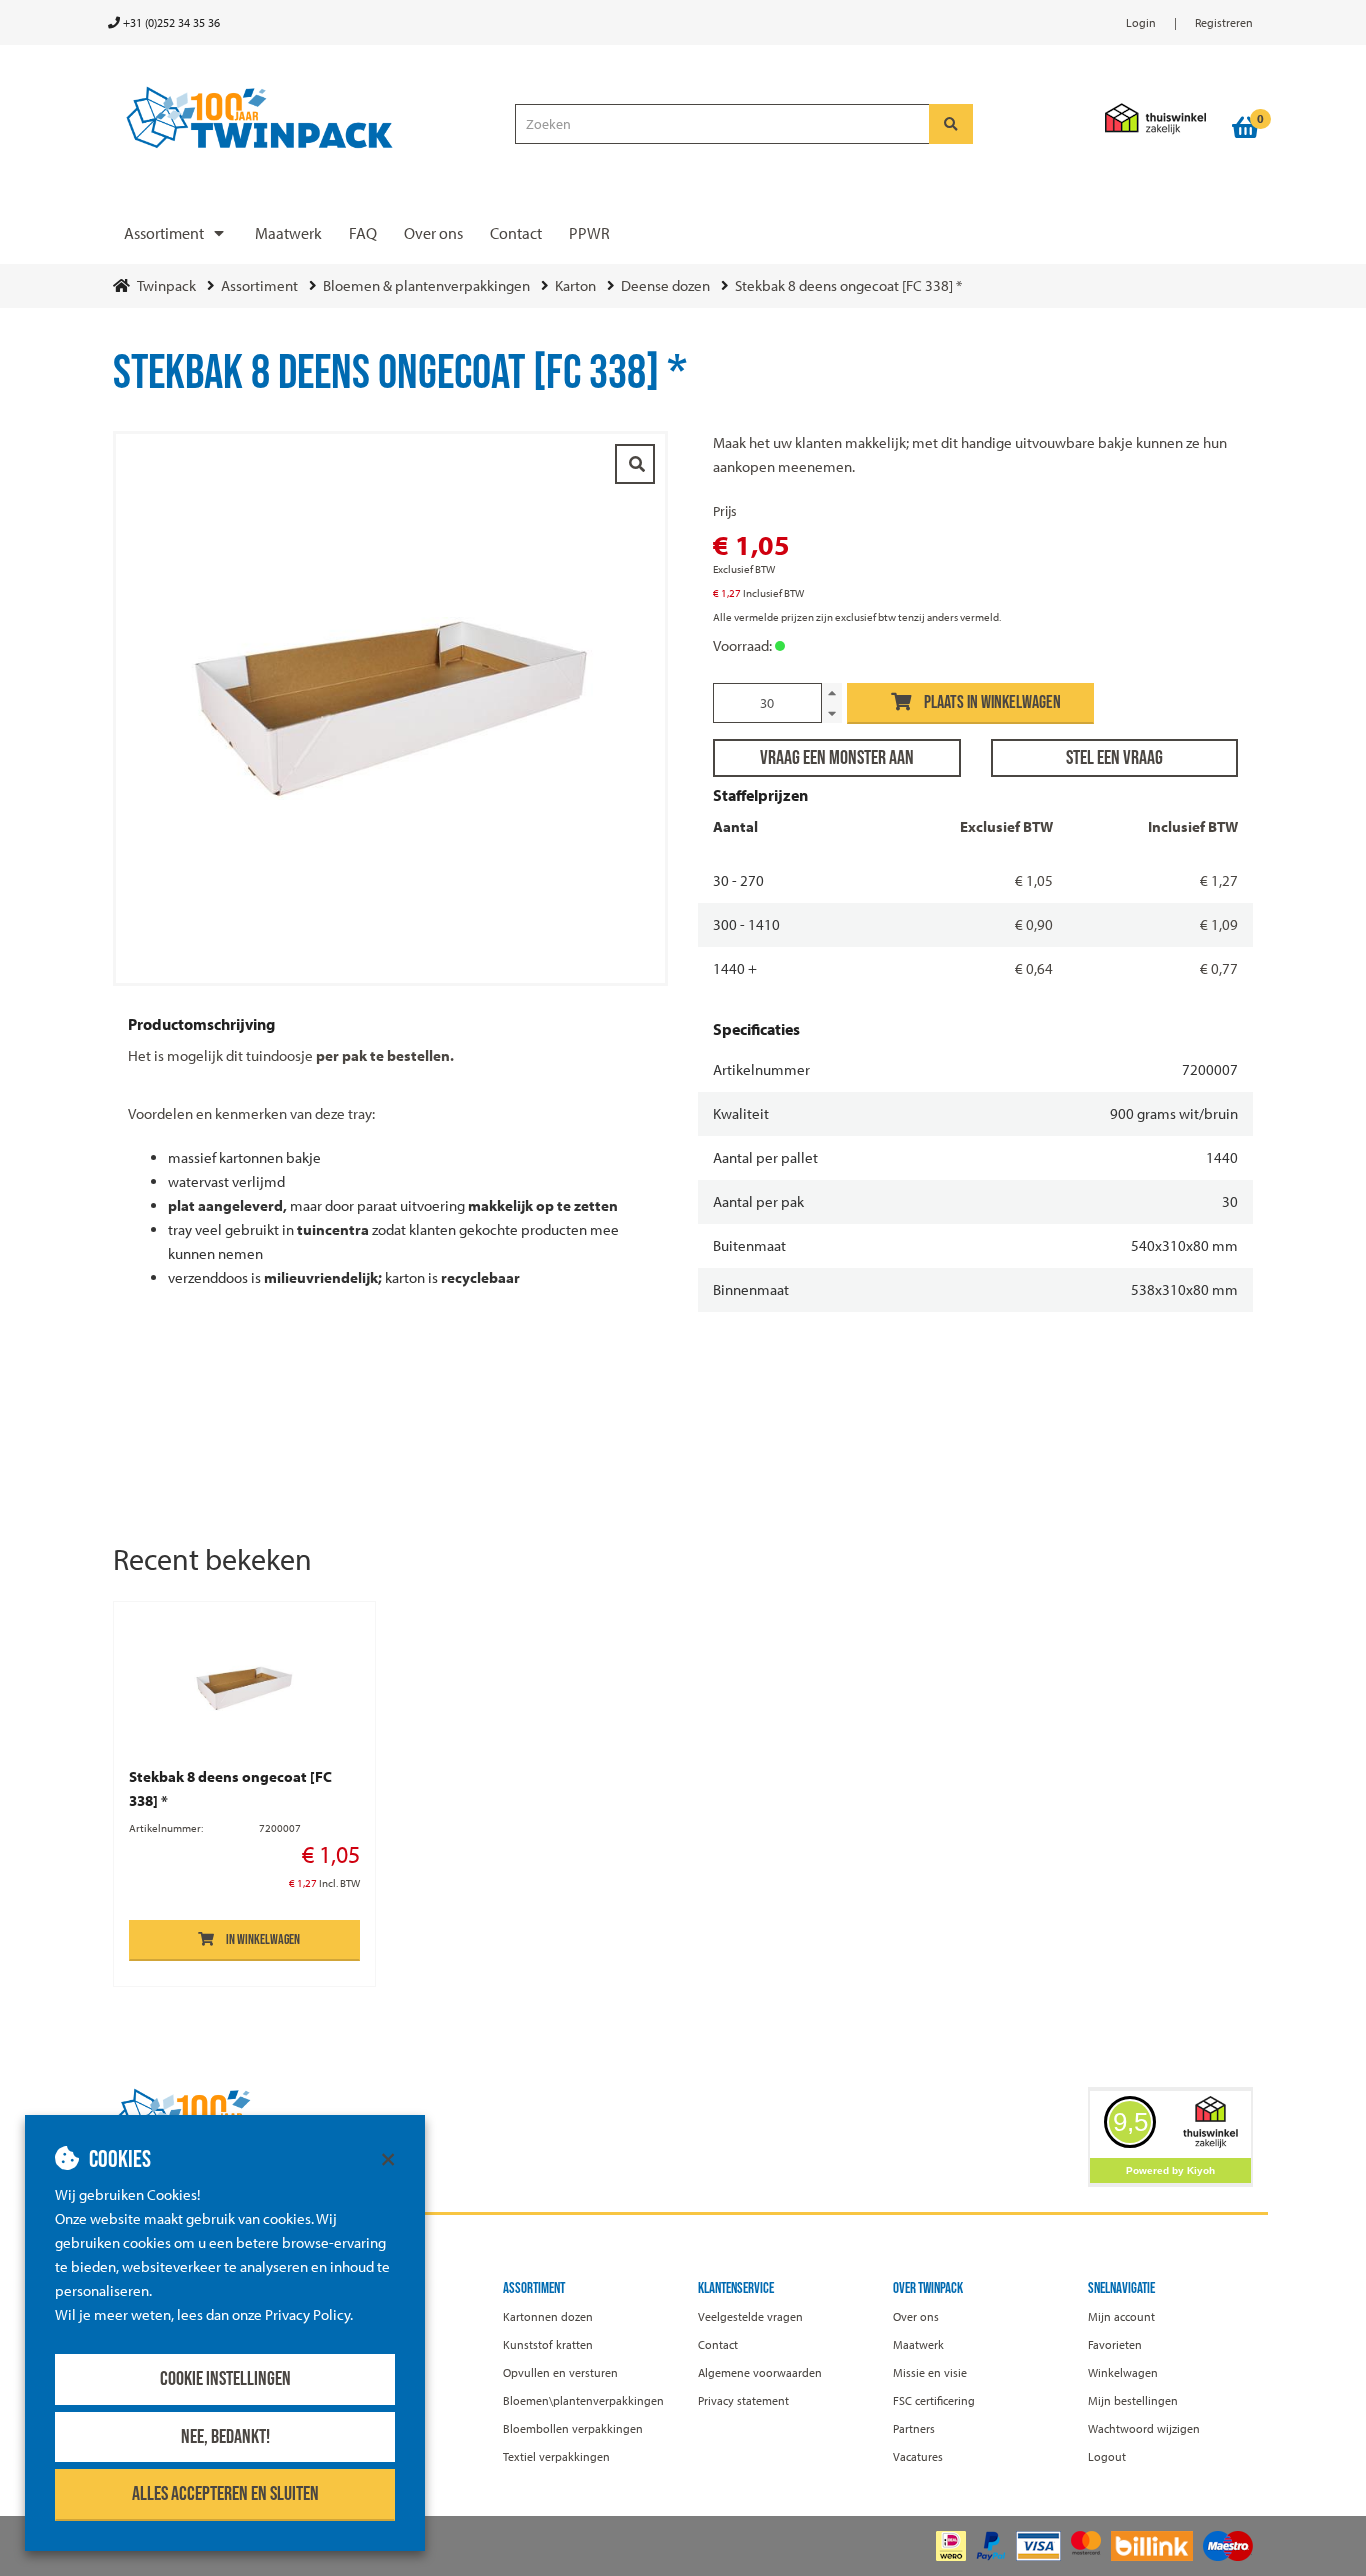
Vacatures (918, 2456)
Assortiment (164, 233)
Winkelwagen (1123, 2372)
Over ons (433, 233)
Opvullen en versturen (560, 2372)
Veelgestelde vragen (750, 2316)
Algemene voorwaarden (760, 2372)
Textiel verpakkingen (556, 2456)
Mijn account (1121, 2316)
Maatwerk (288, 233)
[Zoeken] (951, 124)
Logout (1107, 2456)
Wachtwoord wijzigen (1144, 2428)
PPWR (589, 233)
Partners (914, 2428)
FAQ (363, 233)
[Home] (305, 118)
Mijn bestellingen (1133, 2400)
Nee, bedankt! (225, 2437)
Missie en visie (930, 2372)
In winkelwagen (263, 1939)
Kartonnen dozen (548, 2316)
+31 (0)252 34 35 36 (170, 22)
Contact (516, 233)
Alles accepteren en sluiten (225, 2494)
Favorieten (1115, 2344)
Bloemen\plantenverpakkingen (583, 2400)
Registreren (1224, 22)
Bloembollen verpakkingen (573, 2428)
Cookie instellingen (225, 2379)
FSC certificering (934, 2400)
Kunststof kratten (548, 2344)
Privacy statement (743, 2400)
